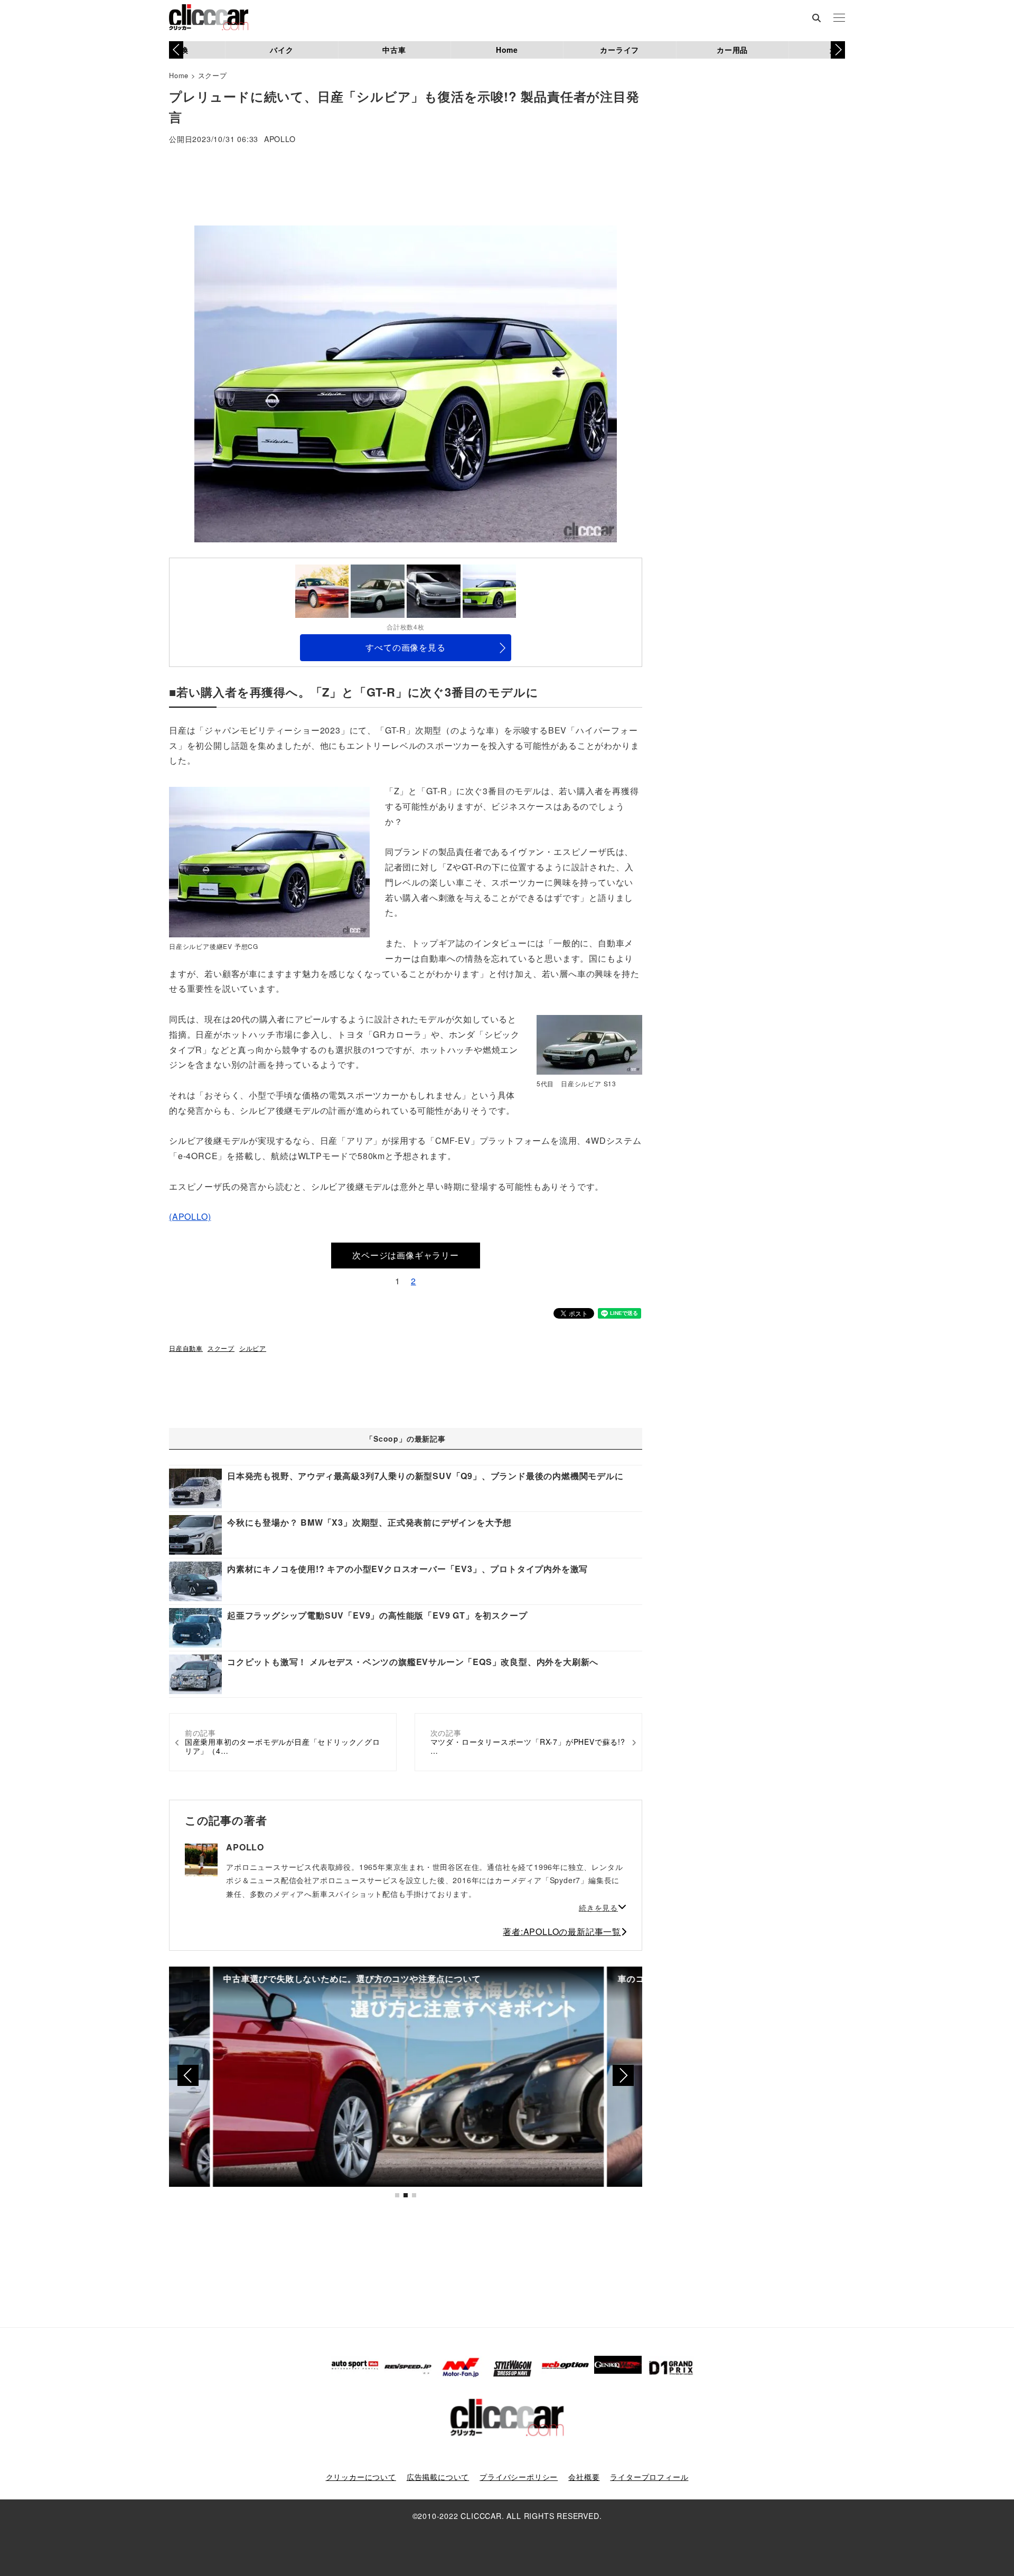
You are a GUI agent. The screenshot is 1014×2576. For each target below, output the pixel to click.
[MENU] (839, 18)
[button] (838, 50)
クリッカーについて (361, 2477)
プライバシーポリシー (519, 2477)
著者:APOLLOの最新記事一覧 (562, 1931)
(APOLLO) (190, 1216)
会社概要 (584, 2477)
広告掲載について (438, 2477)
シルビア (253, 1348)
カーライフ (619, 50)
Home (507, 50)
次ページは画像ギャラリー (406, 1255)
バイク (281, 50)
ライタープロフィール (649, 2477)
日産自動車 (186, 1348)
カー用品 (732, 50)
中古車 (394, 50)
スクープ (213, 75)
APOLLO (280, 140)
